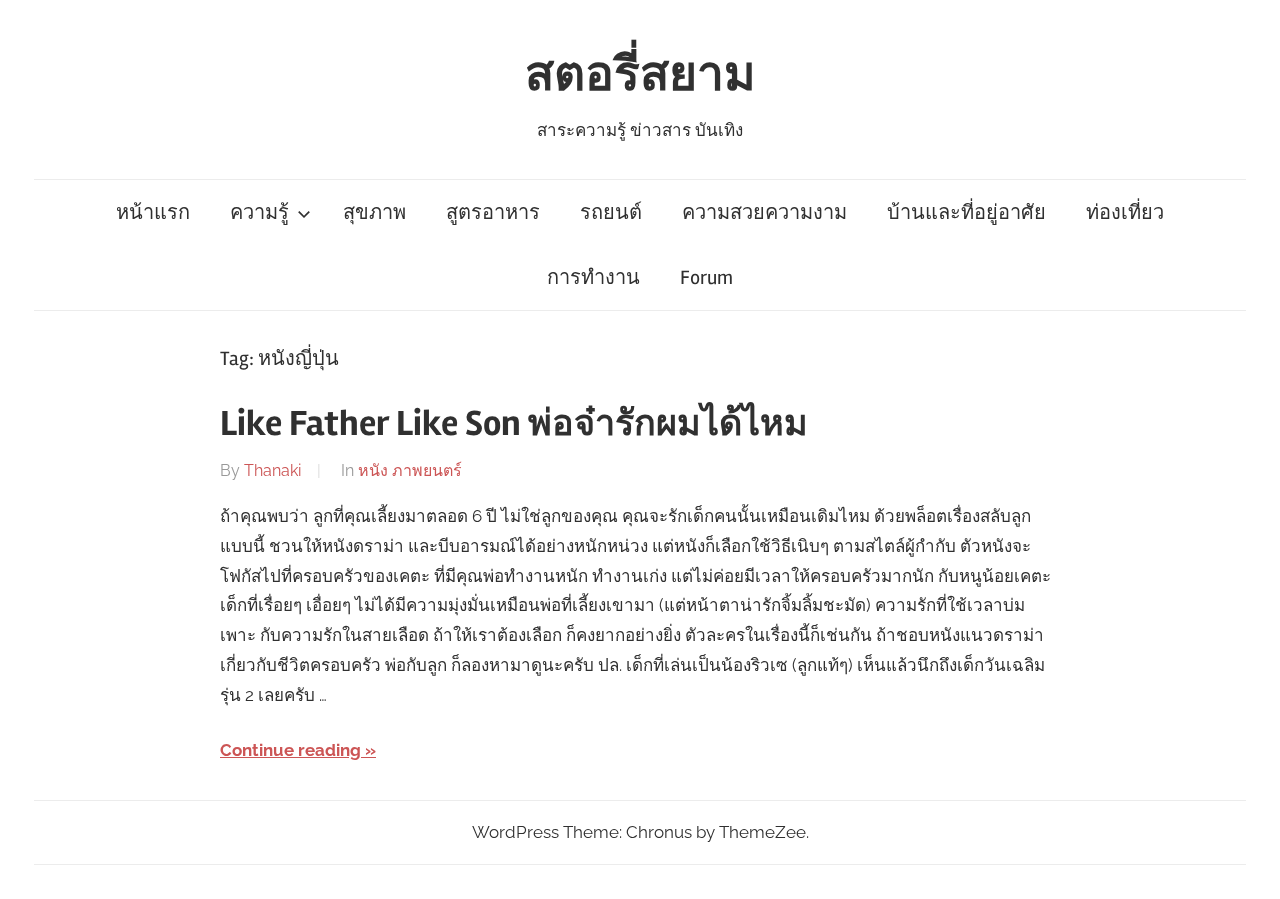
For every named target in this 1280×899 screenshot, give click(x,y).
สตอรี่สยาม (640, 74)
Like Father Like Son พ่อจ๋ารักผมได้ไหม (514, 424)
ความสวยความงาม (764, 212)
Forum (706, 277)
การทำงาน (593, 277)
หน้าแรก (153, 212)
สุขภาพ (374, 212)
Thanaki (272, 470)
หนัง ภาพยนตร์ (410, 470)
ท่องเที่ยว (1125, 212)
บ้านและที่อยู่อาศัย (966, 212)
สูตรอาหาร (493, 212)
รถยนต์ (611, 212)
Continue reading (290, 750)
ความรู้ (259, 212)
